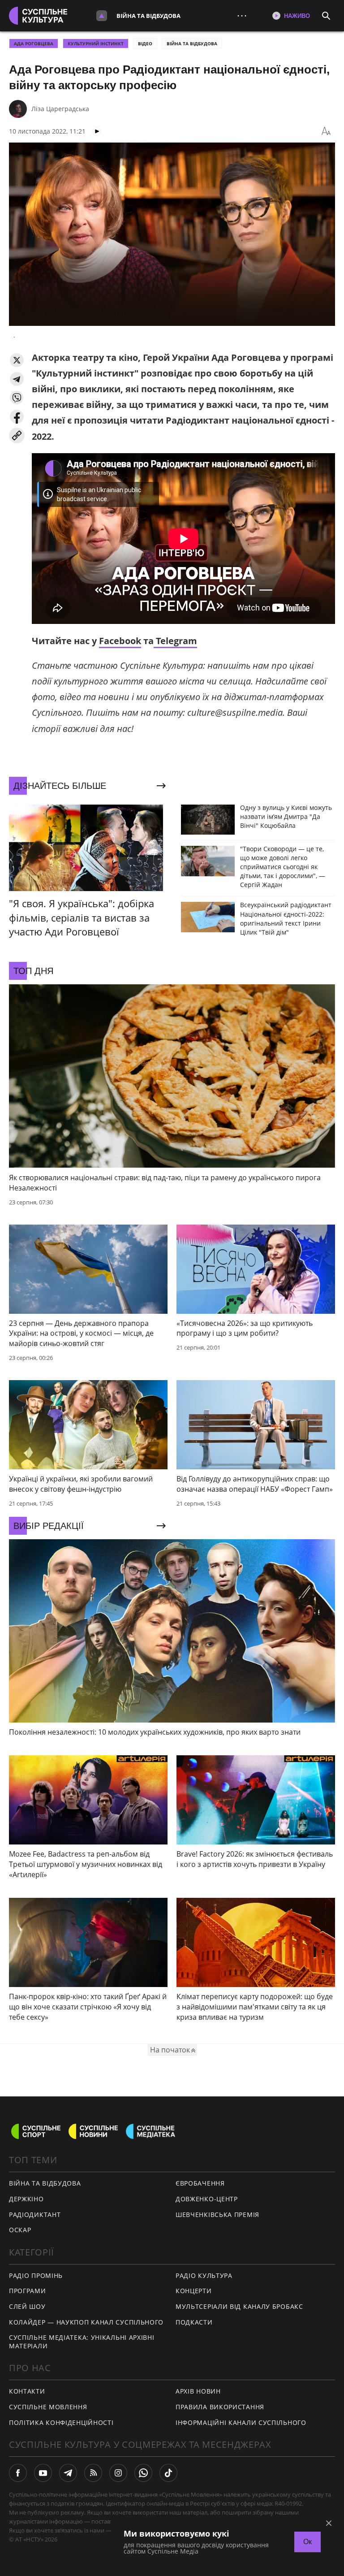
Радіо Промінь (36, 2275)
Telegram (175, 641)
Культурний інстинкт (96, 43)
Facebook (120, 641)
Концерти (194, 2291)
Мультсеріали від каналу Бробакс (239, 2306)
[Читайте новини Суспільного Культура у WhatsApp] (143, 2473)
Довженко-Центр (207, 2199)
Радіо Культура (204, 2275)
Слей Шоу (27, 2306)
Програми (28, 2291)
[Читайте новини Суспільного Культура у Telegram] (68, 2473)
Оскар (20, 2230)
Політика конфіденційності (61, 2422)
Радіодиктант (35, 2214)
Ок (307, 2542)
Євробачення (200, 2183)
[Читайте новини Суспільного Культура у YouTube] (43, 2473)
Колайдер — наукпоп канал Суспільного (86, 2322)
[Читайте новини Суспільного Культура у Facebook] (18, 2473)
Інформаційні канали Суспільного (241, 2422)
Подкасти (194, 2322)
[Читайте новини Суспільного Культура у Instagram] (118, 2473)
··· (242, 15)
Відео (145, 43)
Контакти (27, 2391)
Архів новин (198, 2391)
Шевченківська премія (217, 2214)
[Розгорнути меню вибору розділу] (102, 16)
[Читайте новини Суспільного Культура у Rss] (93, 2473)
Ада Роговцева (34, 43)
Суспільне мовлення (48, 2407)
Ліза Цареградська (60, 109)
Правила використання (220, 2407)
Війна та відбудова (148, 16)
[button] (17, 360)
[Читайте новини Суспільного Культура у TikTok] (168, 2473)
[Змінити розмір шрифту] (326, 131)
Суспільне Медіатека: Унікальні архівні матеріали (82, 2342)
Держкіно (26, 2199)
